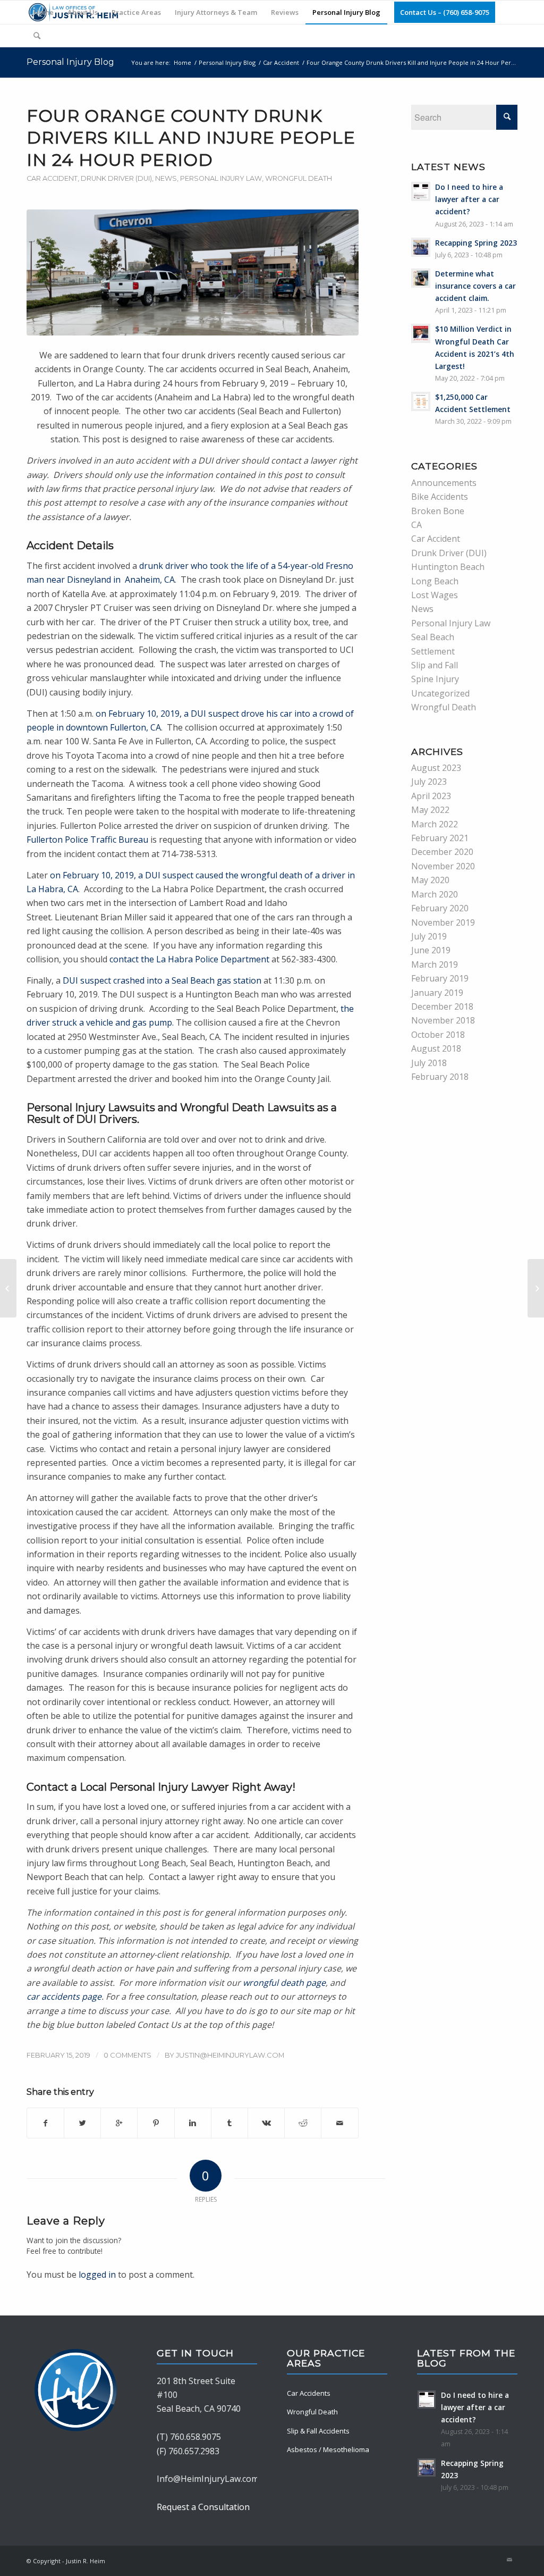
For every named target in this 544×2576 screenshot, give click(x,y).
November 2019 (443, 922)
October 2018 (438, 1035)
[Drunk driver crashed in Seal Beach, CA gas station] (193, 272)
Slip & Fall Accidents (318, 2431)
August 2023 (436, 768)
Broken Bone (438, 511)
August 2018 (436, 1048)
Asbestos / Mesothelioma (328, 2449)
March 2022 (435, 824)
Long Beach (435, 581)
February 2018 (440, 1077)
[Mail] (509, 2560)
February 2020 (440, 908)
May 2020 (430, 880)
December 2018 (442, 1006)
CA (416, 525)
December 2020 (442, 852)
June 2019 (431, 950)
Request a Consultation (203, 2507)
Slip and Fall (435, 665)
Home (182, 62)
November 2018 (443, 1020)
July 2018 (429, 1063)
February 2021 (440, 838)
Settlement (433, 651)
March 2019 (435, 964)
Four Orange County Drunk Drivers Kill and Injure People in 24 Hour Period (191, 138)
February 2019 (440, 978)
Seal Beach (433, 637)
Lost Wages (435, 595)
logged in (97, 2275)
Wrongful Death (299, 178)
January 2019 (437, 993)
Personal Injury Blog (70, 62)
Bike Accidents (440, 497)
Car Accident (281, 62)
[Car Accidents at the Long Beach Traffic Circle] (536, 1288)
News (166, 178)
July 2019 (429, 936)
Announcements (444, 483)
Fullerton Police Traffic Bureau (87, 840)
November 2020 (443, 866)
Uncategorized (440, 693)
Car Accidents (309, 2393)
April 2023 (431, 796)
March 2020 (435, 894)
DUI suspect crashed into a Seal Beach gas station (162, 980)
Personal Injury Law (221, 178)
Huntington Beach (448, 567)
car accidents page (64, 1996)
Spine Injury (435, 679)
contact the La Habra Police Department (189, 959)
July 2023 (429, 782)
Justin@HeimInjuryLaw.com (230, 2055)
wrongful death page (284, 1983)
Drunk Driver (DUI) (116, 178)
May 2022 (430, 810)
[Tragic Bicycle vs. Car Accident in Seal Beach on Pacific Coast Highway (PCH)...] (8, 1288)
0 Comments (127, 2055)
